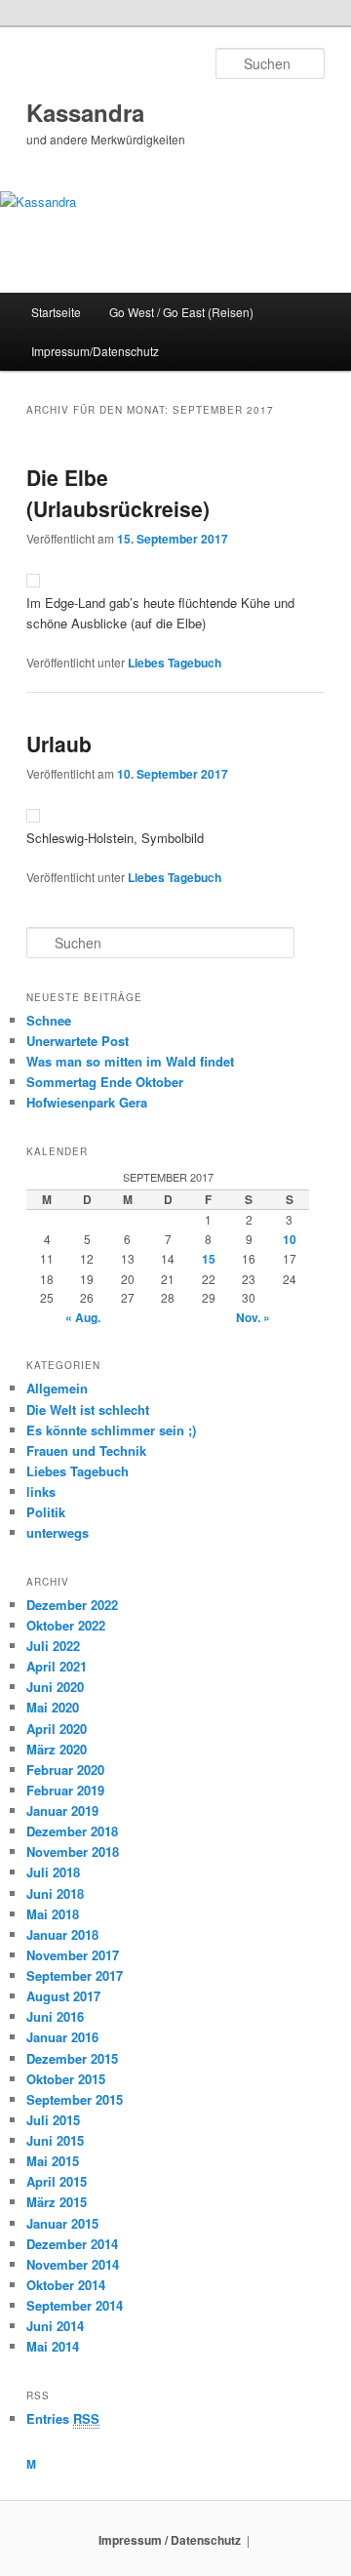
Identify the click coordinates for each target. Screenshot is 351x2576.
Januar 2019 (62, 1811)
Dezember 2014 (72, 2244)
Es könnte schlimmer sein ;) (111, 1430)
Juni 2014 (55, 2326)
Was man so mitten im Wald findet (130, 1061)
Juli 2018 (53, 1872)
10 (290, 1239)
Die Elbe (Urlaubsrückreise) (118, 493)
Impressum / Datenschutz (170, 2540)
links (41, 1491)
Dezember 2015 (72, 2058)
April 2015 (57, 2181)
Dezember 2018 (72, 1831)
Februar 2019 (65, 1790)
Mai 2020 (53, 1707)
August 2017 (63, 1996)
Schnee (49, 1020)
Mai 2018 (53, 1914)
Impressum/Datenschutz (95, 351)
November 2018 (73, 1851)
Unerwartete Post (78, 1041)
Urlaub (59, 744)
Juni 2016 (55, 2016)
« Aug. (83, 1317)
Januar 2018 (62, 1934)
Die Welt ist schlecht (88, 1409)
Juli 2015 (53, 2120)
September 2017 (75, 1975)
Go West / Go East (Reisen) (181, 312)
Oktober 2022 (66, 1625)
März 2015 (57, 2202)
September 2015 (75, 2099)
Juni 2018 (55, 1893)
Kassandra (85, 112)
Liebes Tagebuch (175, 663)
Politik (46, 1512)
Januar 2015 (62, 2223)
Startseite (56, 312)
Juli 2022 (53, 1646)
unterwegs (58, 1532)
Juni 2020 (55, 1687)
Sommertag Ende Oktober (105, 1082)
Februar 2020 (65, 1770)
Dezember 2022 (72, 1605)
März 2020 (57, 1749)
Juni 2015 (55, 2140)
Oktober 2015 (66, 2079)
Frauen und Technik (86, 1450)
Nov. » (253, 1317)
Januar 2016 (62, 2037)
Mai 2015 (53, 2161)
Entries (63, 2418)
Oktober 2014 (66, 2285)
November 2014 (73, 2264)
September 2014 (75, 2305)
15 (209, 1259)
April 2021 (57, 1666)
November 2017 (73, 1955)
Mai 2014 (53, 2346)
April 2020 (57, 1729)
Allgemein (57, 1388)
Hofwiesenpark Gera (87, 1102)
